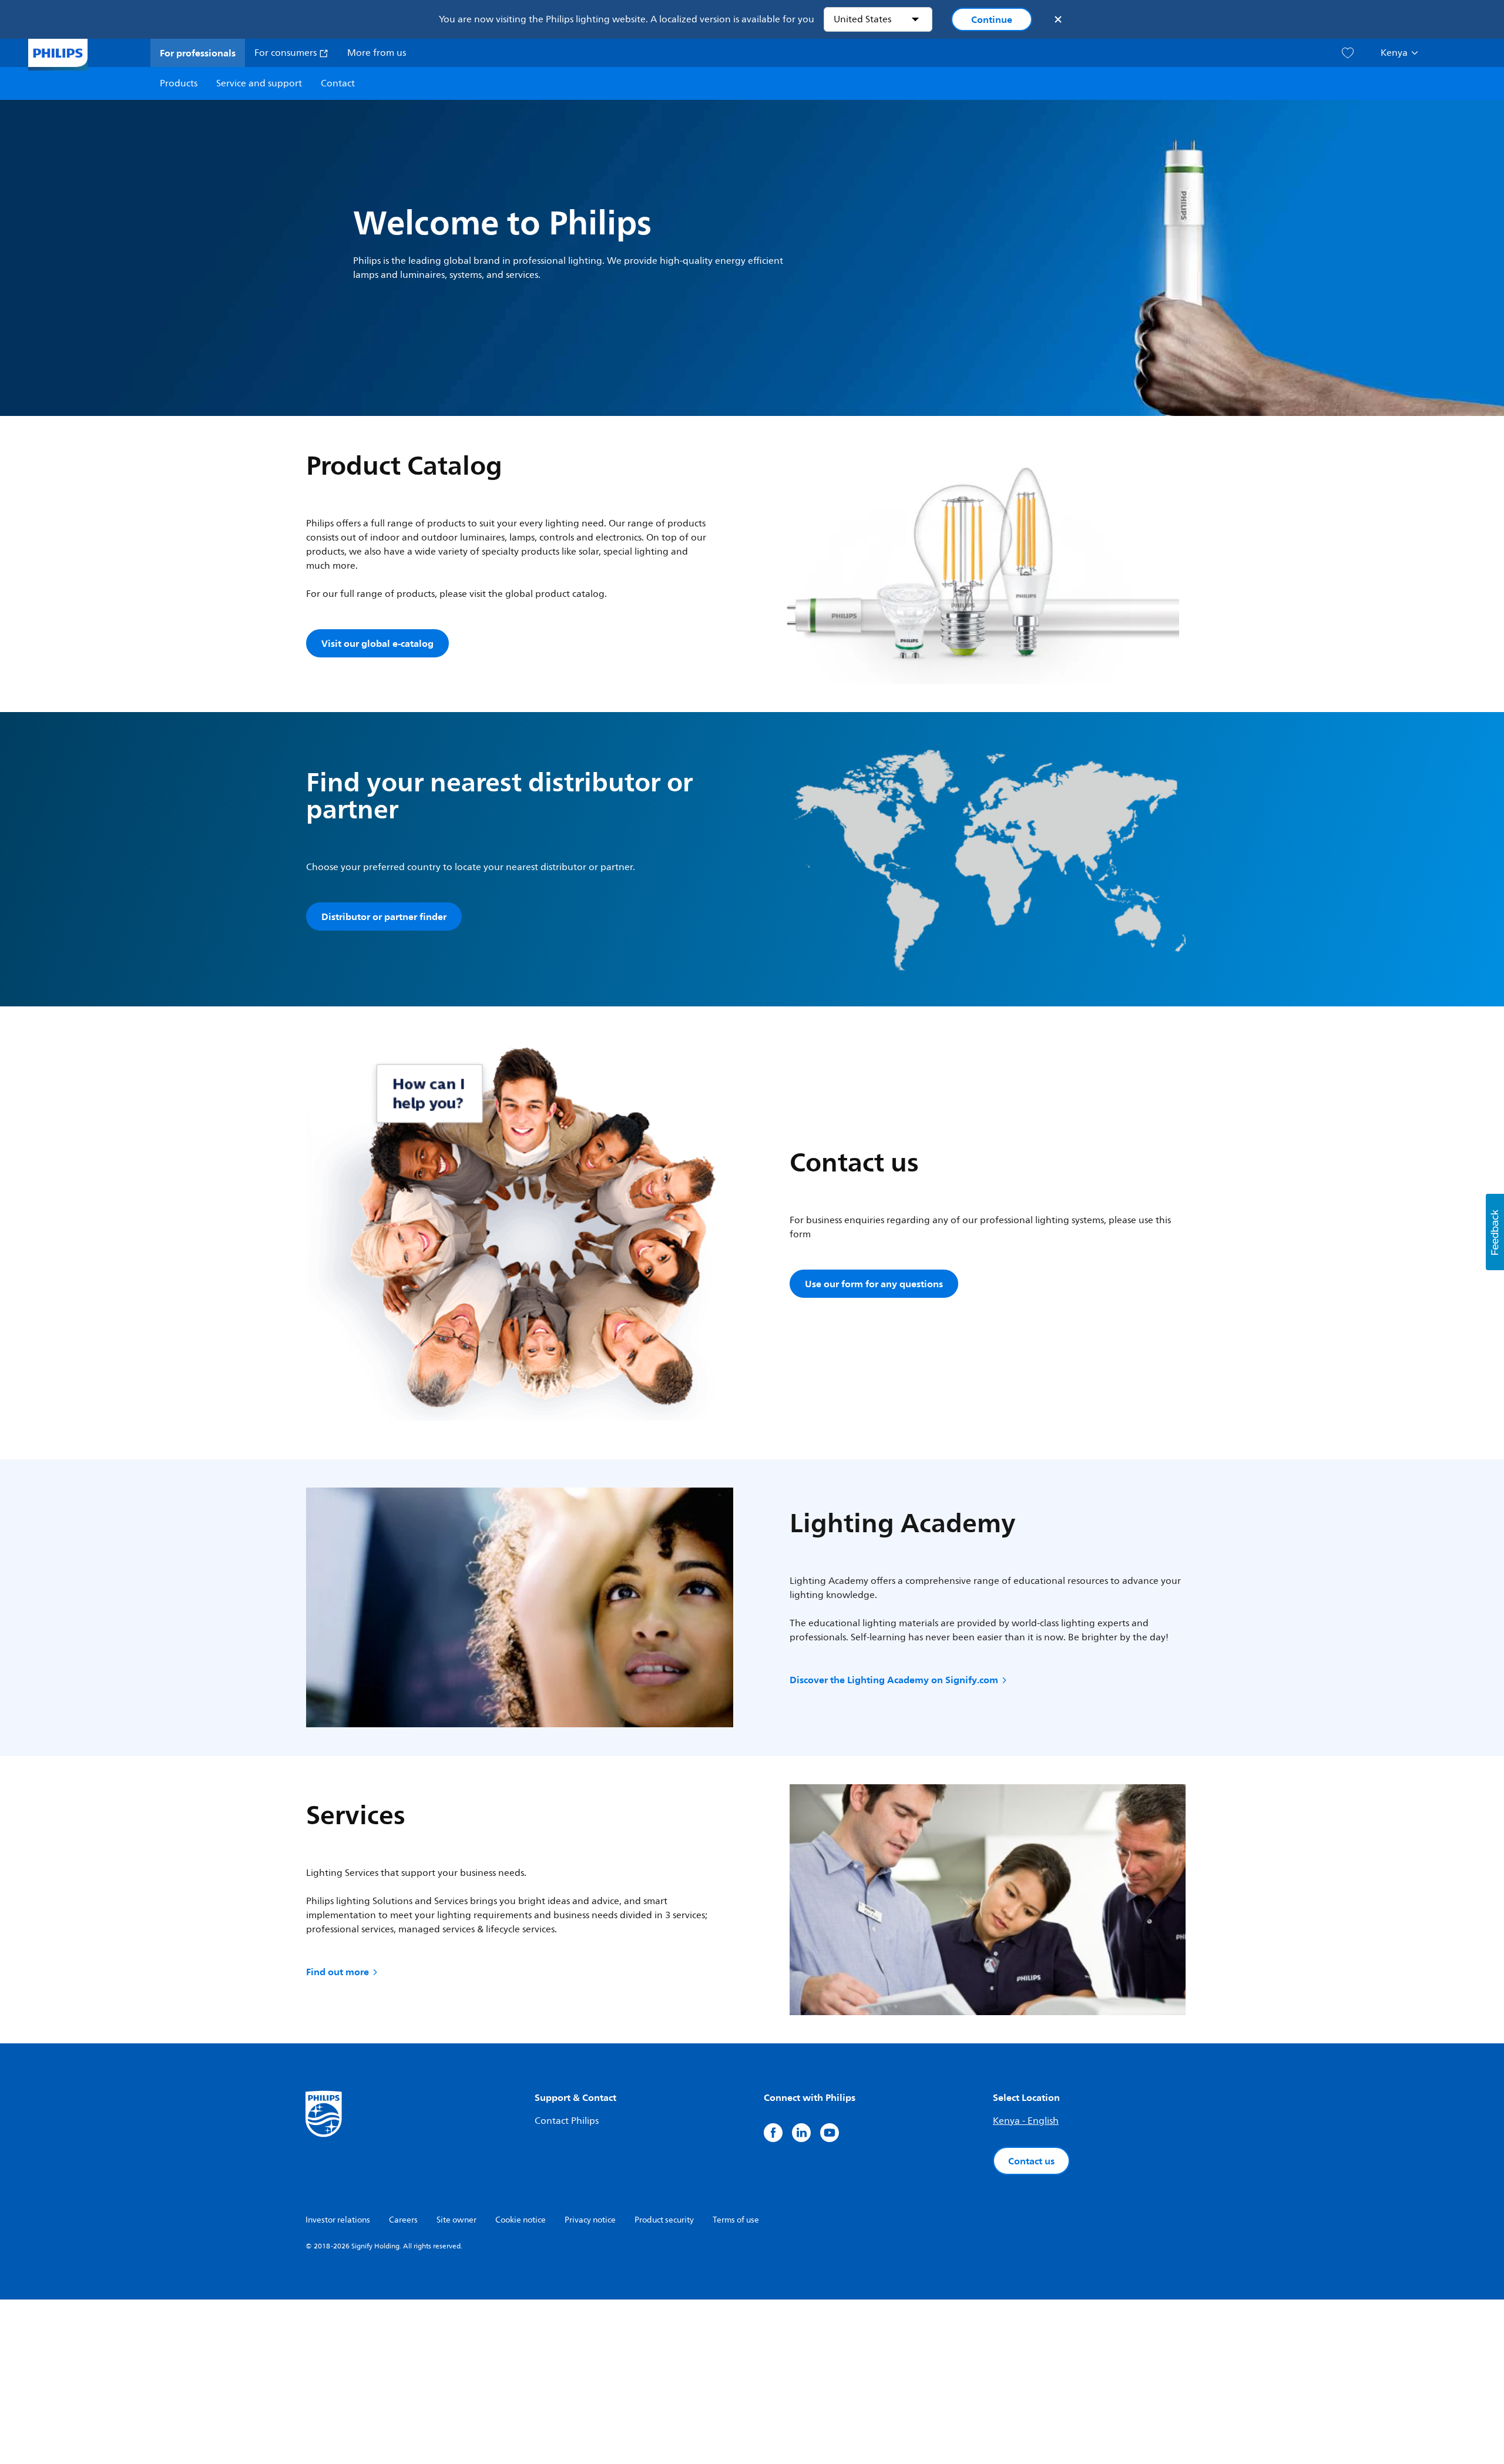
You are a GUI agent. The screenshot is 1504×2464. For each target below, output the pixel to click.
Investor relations (338, 2220)
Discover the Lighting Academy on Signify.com (894, 1680)
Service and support (259, 83)
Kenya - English (1026, 2121)
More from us (377, 53)
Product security (664, 2220)
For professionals (198, 53)
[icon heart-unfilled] (1348, 53)
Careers (403, 2220)
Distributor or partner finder (384, 917)
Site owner (456, 2220)
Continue (992, 19)
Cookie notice (521, 2220)
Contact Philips (567, 2121)
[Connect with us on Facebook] (773, 2133)
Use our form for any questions (874, 1284)
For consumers (287, 53)
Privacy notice (590, 2220)
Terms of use (736, 2220)
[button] (1495, 1232)
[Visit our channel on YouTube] (830, 2133)
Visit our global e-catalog (377, 643)
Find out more (338, 1972)
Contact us (1031, 2161)
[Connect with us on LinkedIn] (801, 2133)
